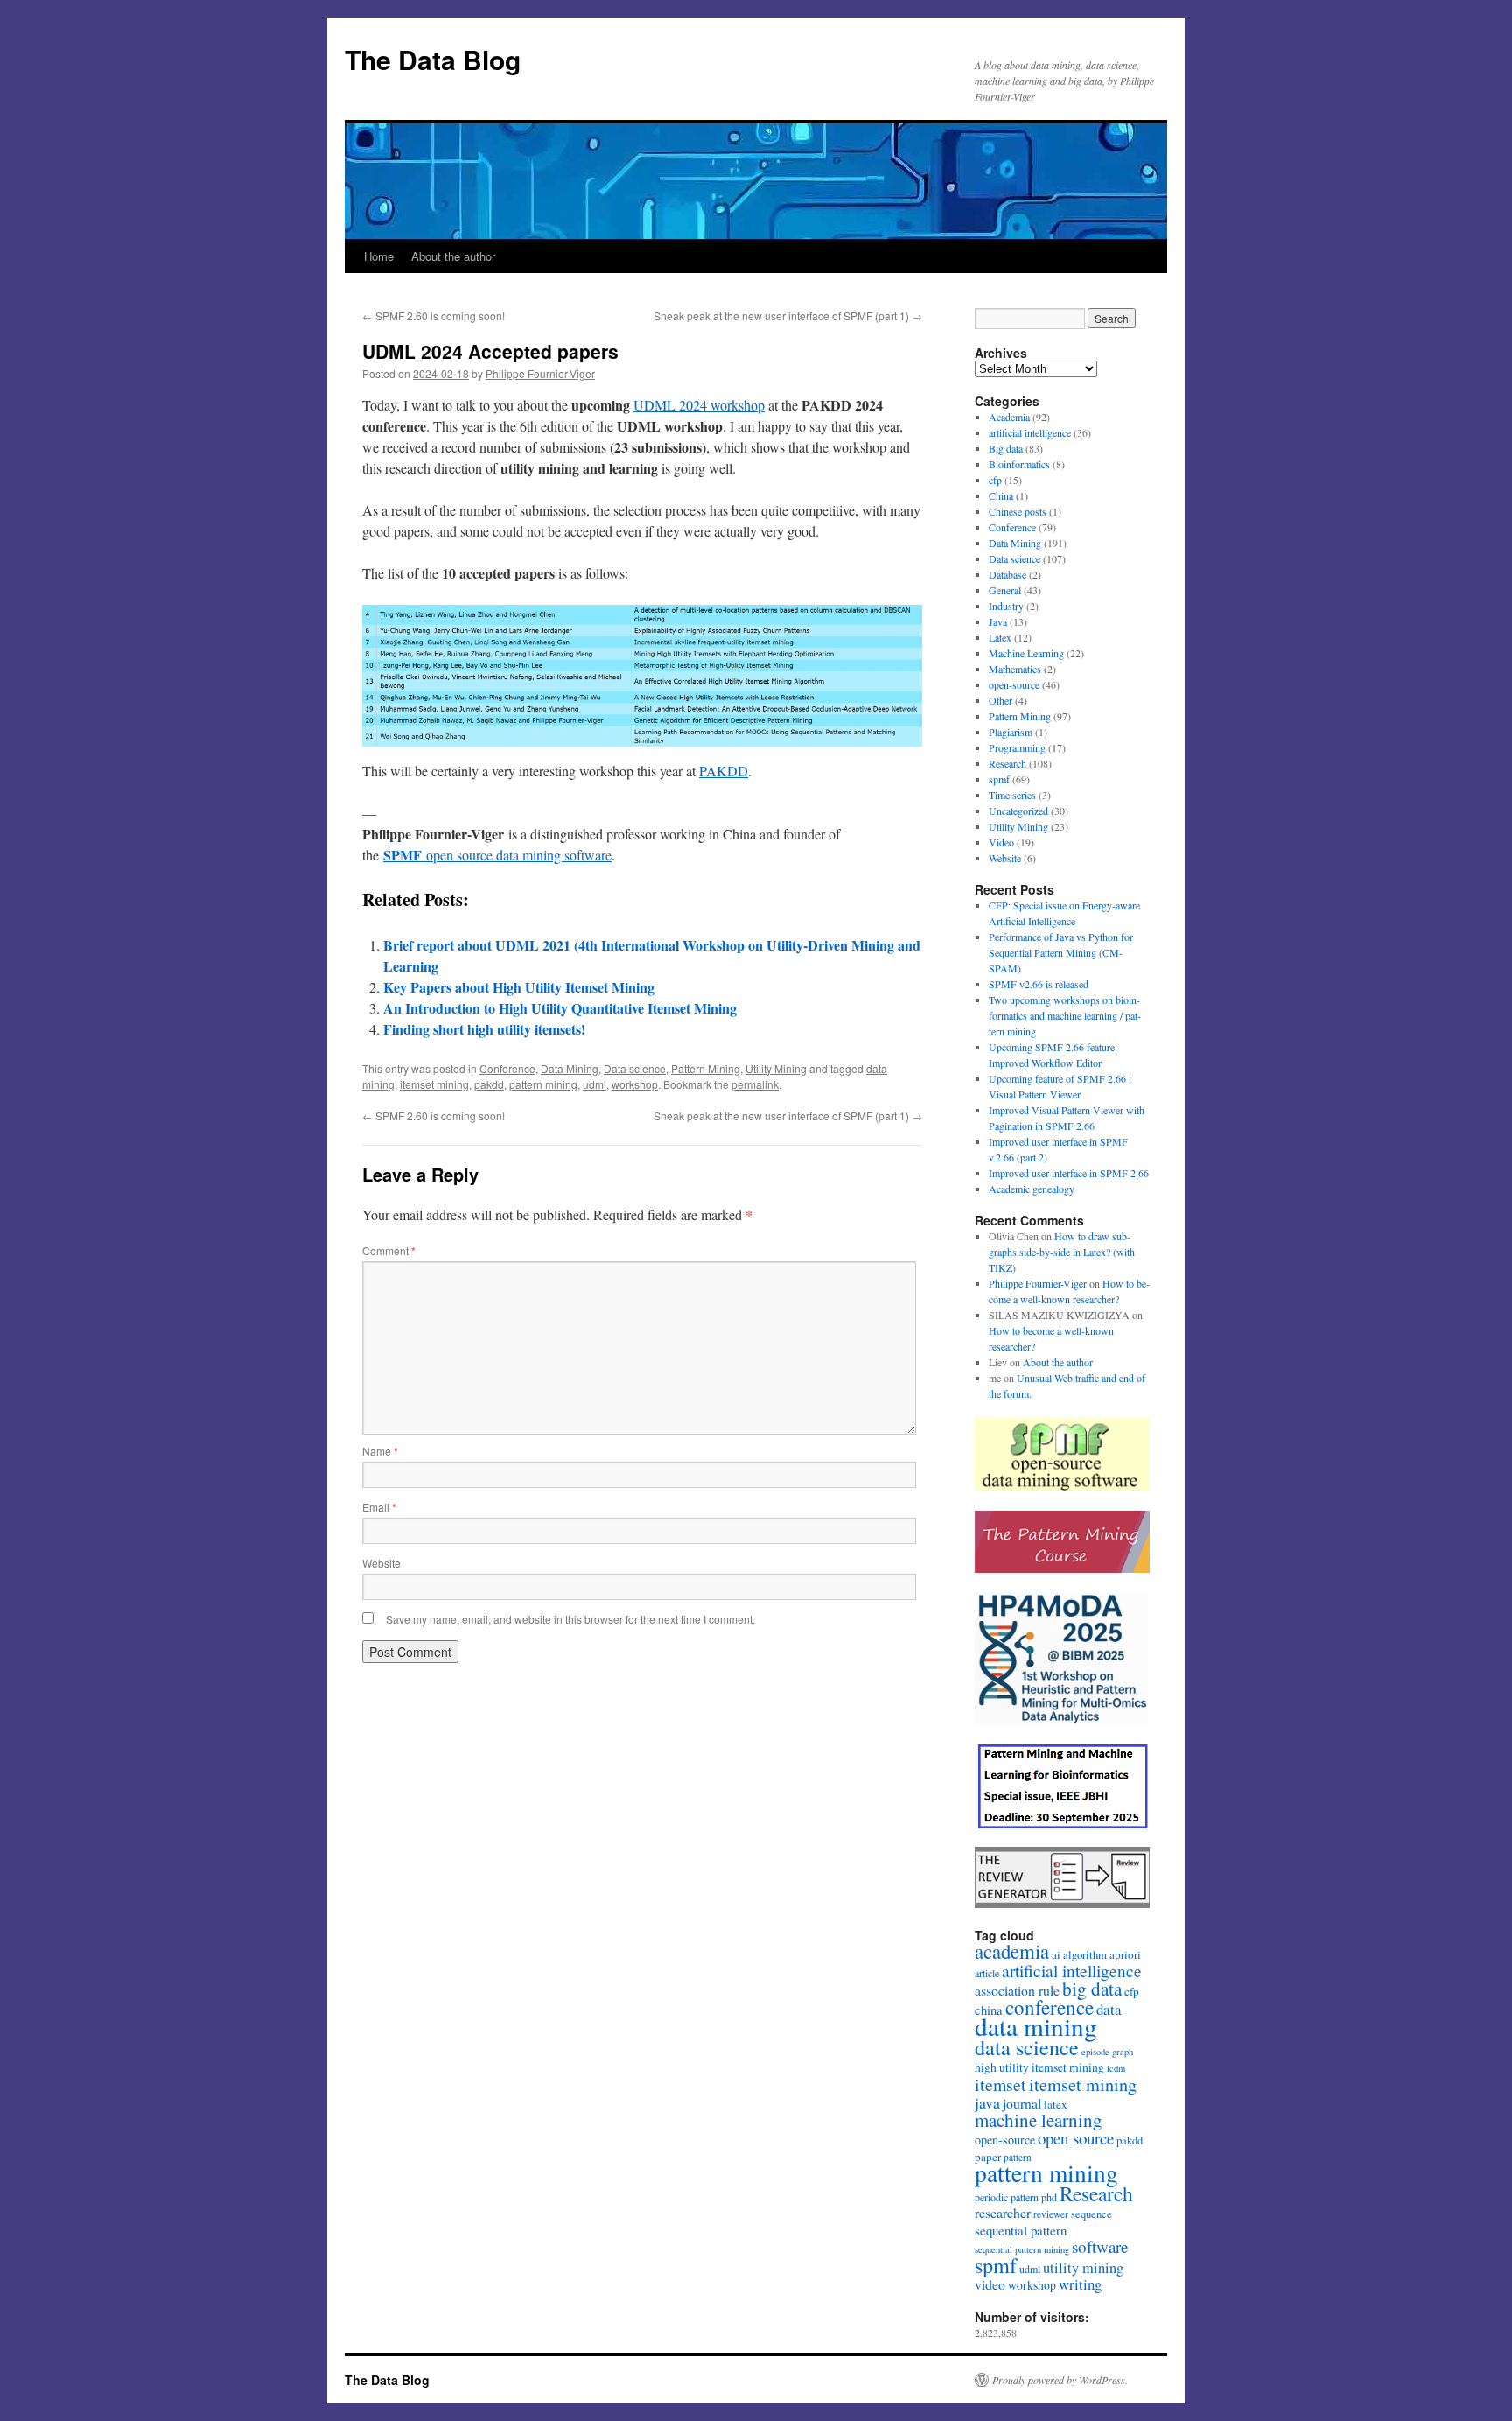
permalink (755, 1084)
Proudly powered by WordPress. (1060, 2380)
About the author (453, 256)
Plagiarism (1011, 732)
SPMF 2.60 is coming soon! (434, 316)
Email (379, 1507)
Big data (1006, 448)
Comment (389, 1250)
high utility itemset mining (1039, 2067)
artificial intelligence (1030, 432)
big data (1092, 1989)
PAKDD (724, 771)
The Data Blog (433, 59)
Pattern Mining (706, 1068)
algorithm (1085, 1955)
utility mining (1083, 2268)
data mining (1036, 2026)
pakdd (489, 1084)
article (987, 1973)
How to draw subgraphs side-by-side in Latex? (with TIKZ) (1062, 1252)
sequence (1092, 2214)
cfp (995, 480)
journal (1022, 2103)
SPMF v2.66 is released (1039, 984)
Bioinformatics (1019, 464)
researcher (1003, 2212)
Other (1001, 700)
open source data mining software (497, 855)
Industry (1006, 606)
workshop (635, 1084)
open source (1076, 2138)
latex (1056, 2104)
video (990, 2284)
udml (595, 1084)
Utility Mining (776, 1068)
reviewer (1051, 2214)
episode (1095, 2052)
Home (379, 256)
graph (1123, 2052)
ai (1056, 1954)
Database (1008, 574)
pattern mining (543, 1084)
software (1100, 2246)
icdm (1116, 2068)
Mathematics (1015, 669)
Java (998, 621)
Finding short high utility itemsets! (484, 1029)
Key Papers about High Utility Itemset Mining (519, 987)
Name (380, 1451)
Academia (1009, 417)
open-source (1014, 684)
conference (1050, 2007)
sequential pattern (1021, 2230)
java (987, 2102)
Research (1008, 763)
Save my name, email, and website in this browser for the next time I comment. (570, 1619)
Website (381, 1563)
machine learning (1039, 2120)
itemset (1001, 2084)
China (1001, 495)
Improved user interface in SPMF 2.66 (1069, 1173)
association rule (1017, 1990)
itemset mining (434, 1084)
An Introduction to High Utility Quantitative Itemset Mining (560, 1008)
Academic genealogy (1032, 1189)
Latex (1000, 637)
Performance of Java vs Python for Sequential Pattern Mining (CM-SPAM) (1061, 952)
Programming (1017, 747)
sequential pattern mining (1022, 2249)
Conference (507, 1068)
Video (1001, 842)
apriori (1125, 1954)
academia (1012, 1951)
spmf (999, 779)
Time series (1012, 795)
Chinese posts (1018, 511)
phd (1049, 2197)
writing (1080, 2284)
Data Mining (570, 1068)
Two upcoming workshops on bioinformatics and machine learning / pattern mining (1065, 1015)
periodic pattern (1007, 2197)
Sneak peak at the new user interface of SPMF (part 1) (788, 316)
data (1109, 2009)
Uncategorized (1018, 811)
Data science (635, 1068)
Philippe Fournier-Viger (540, 373)
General (1005, 590)
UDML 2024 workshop (699, 405)
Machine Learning (1026, 653)
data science (1027, 2047)
